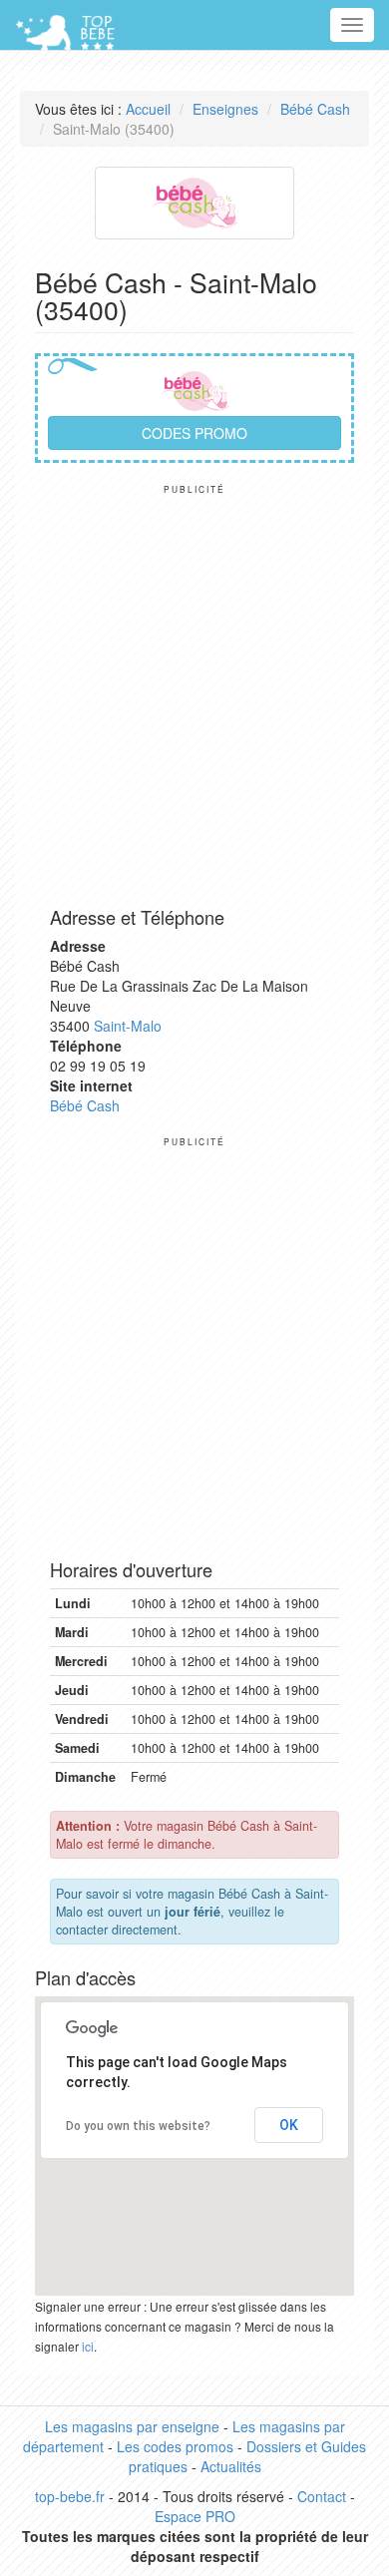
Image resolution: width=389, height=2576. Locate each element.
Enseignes (225, 109)
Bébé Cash (315, 109)
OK (289, 2125)
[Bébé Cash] (194, 201)
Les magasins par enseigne (132, 2426)
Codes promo (194, 433)
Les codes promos (175, 2446)
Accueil (148, 109)
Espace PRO (195, 2516)
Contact (322, 2496)
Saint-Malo (128, 1026)
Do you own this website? (138, 2126)
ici (88, 2346)
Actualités (231, 2466)
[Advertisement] (194, 689)
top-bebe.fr (70, 2496)
